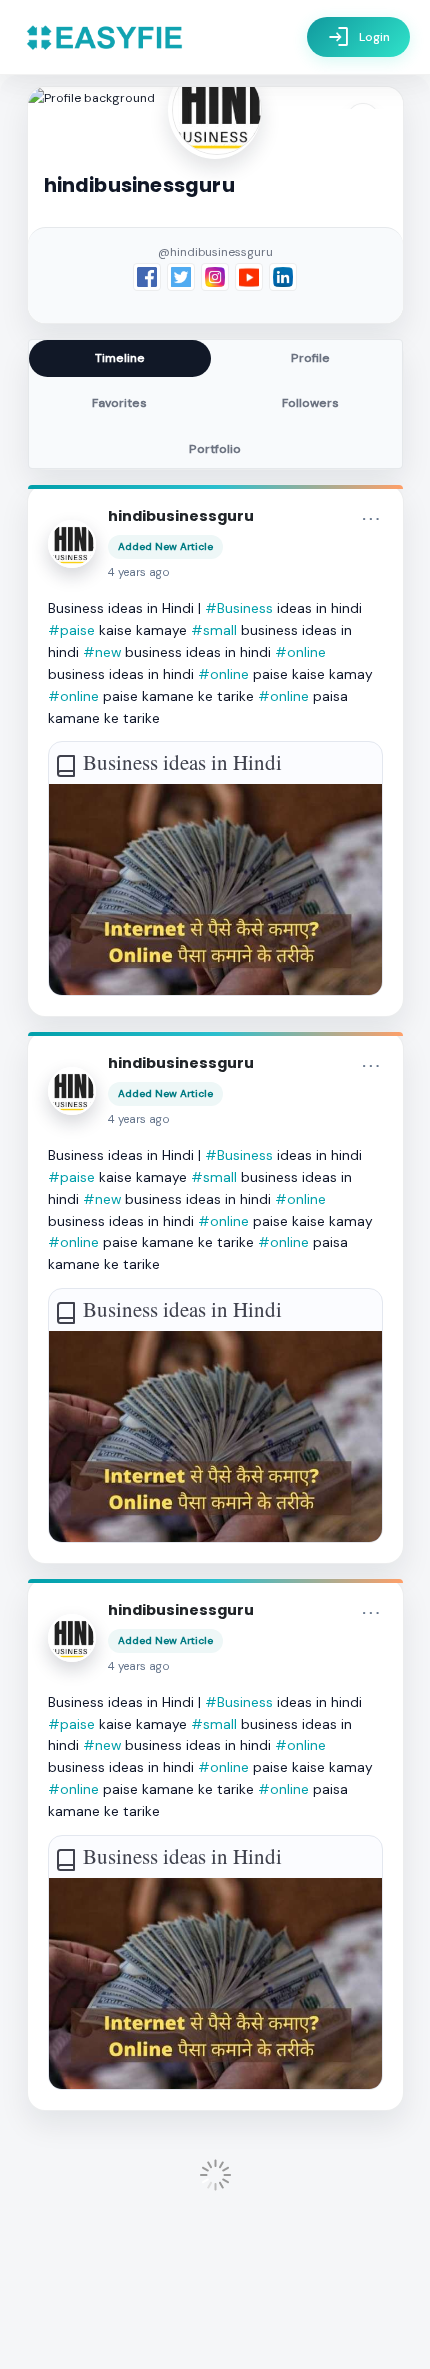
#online (300, 652)
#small (214, 630)
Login (358, 37)
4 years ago (139, 572)
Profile (310, 358)
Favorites (119, 403)
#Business (239, 608)
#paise (71, 630)
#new (102, 652)
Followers (310, 403)
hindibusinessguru (181, 516)
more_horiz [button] (371, 519)
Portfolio (215, 449)
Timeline (120, 358)
